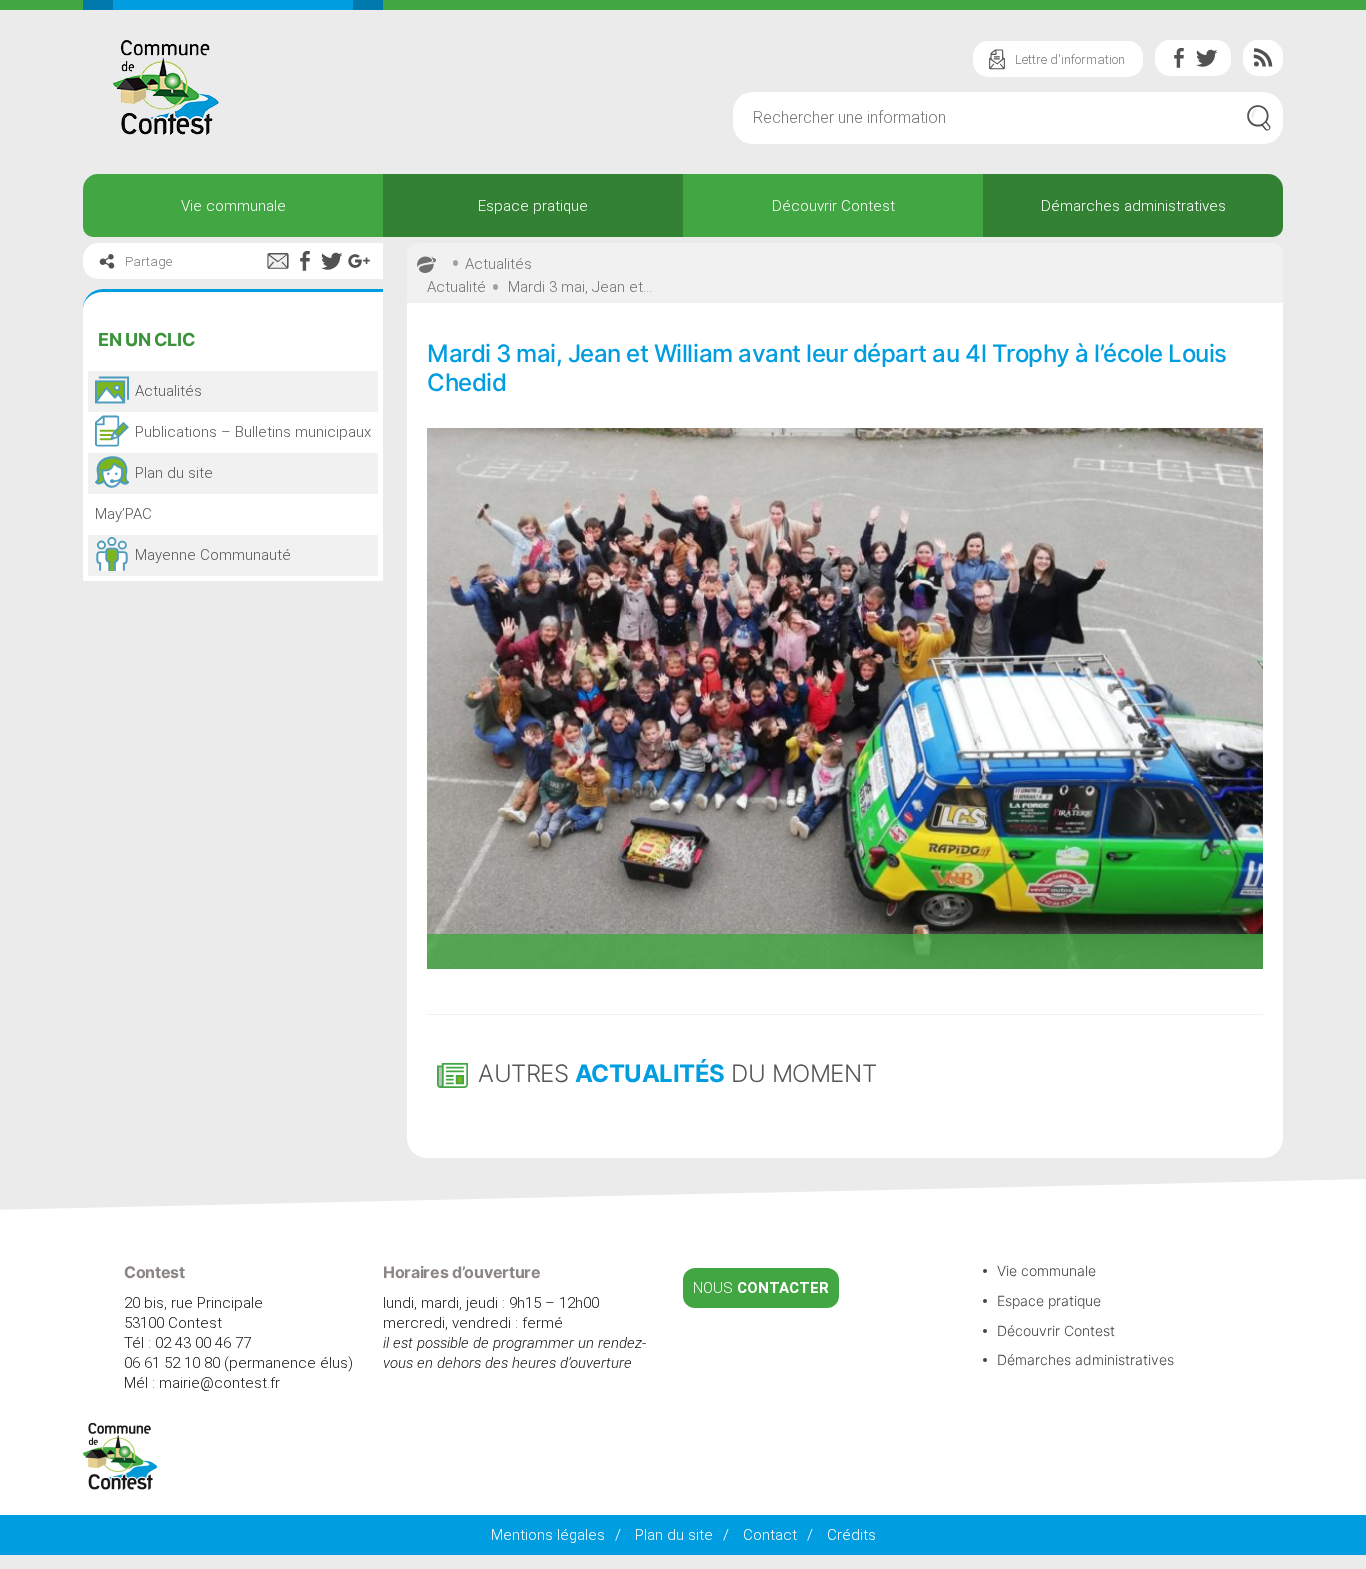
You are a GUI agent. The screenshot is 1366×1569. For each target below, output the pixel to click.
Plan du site (674, 1535)
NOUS (761, 1288)
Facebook (1179, 58)
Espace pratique (533, 206)
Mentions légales (548, 1535)
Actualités (498, 264)
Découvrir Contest (833, 206)
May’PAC (123, 514)
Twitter (1207, 58)
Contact (770, 1535)
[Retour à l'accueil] (120, 1485)
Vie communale (233, 206)
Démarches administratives (1133, 206)
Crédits (851, 1535)
